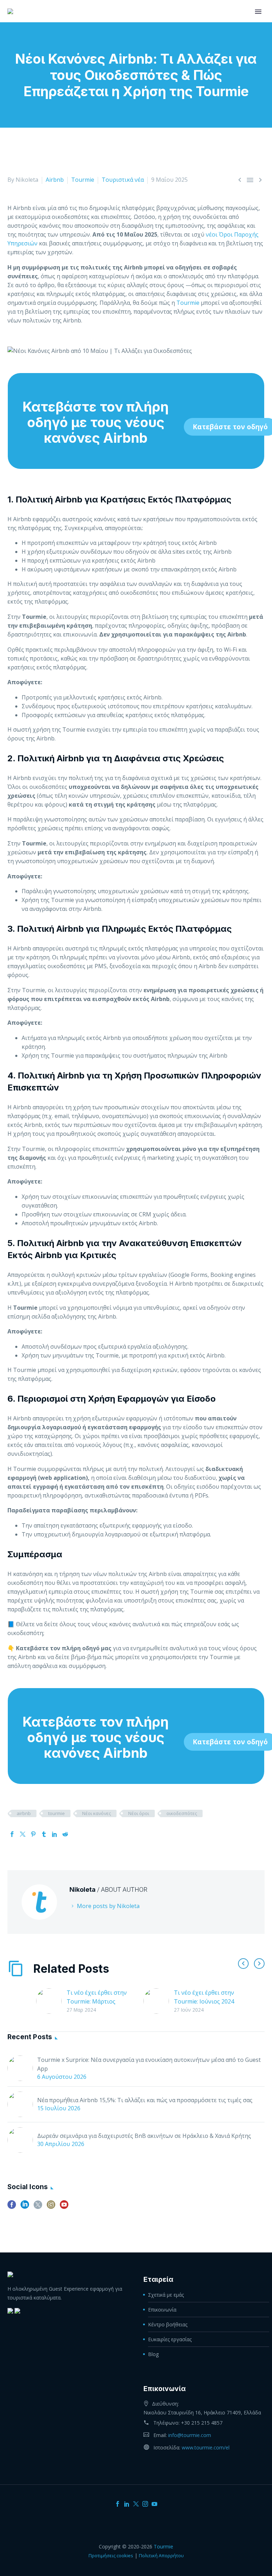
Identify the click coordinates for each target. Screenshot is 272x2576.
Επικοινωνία (162, 2310)
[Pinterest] (33, 1834)
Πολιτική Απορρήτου (161, 2555)
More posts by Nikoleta (108, 1906)
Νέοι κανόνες (97, 1813)
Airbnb (55, 180)
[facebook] (12, 2207)
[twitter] (38, 2207)
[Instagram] (145, 2504)
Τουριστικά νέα (123, 180)
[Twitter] (23, 1834)
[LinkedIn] (55, 1834)
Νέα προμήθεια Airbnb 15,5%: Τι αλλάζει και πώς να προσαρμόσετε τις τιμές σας (145, 2100)
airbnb (24, 1813)
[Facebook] (12, 1834)
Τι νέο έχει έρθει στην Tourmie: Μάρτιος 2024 (97, 2001)
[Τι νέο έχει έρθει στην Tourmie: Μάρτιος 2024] (51, 2001)
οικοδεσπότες (182, 1813)
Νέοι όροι (139, 1813)
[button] (243, 1964)
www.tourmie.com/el (206, 2447)
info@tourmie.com (190, 2435)
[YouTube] (154, 2504)
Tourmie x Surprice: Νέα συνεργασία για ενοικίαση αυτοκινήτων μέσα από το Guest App (149, 2064)
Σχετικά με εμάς (166, 2295)
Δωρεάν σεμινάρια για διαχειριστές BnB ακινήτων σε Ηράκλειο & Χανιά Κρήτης (144, 2136)
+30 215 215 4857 (202, 2423)
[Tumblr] (44, 1834)
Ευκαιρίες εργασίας (170, 2339)
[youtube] (64, 2207)
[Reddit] (65, 1834)
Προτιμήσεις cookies (111, 2555)
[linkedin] (25, 2207)
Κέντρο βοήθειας (168, 2324)
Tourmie (83, 180)
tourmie (56, 1813)
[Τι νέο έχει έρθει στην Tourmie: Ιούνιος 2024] (159, 2001)
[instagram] (51, 2207)
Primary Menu (258, 12)
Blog (153, 2354)
